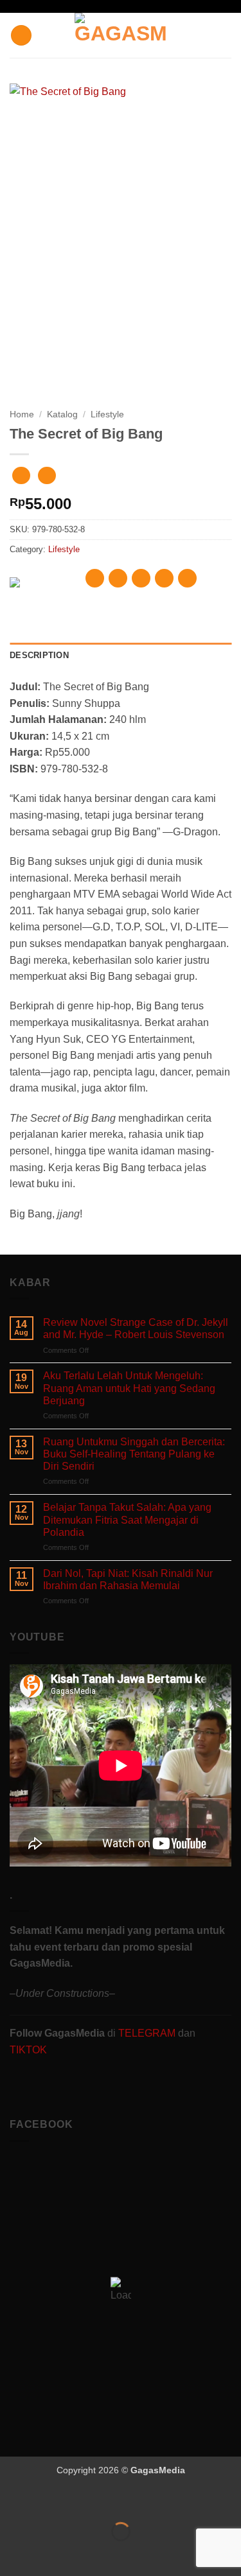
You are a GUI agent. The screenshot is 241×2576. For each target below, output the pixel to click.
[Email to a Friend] (164, 578)
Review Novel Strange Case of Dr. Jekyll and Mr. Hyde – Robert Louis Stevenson (136, 1328)
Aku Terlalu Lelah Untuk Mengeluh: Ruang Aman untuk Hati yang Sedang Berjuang (129, 1388)
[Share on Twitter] (141, 578)
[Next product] (21, 475)
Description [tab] (39, 655)
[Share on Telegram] (187, 578)
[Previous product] (47, 475)
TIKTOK (28, 2050)
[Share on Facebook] (118, 578)
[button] (21, 36)
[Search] (227, 35)
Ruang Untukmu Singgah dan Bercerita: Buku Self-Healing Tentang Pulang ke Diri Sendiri (134, 1454)
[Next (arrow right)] (50, 2554)
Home (22, 414)
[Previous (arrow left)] (13, 2554)
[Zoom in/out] (13, 2500)
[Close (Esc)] (126, 2500)
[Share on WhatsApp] (95, 578)
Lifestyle (107, 414)
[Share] (88, 2500)
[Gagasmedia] (121, 35)
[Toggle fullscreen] (50, 2500)
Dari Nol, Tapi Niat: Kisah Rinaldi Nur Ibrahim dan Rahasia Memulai (128, 1580)
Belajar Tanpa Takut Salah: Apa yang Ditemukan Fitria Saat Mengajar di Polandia (127, 1519)
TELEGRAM (148, 2033)
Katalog (62, 414)
